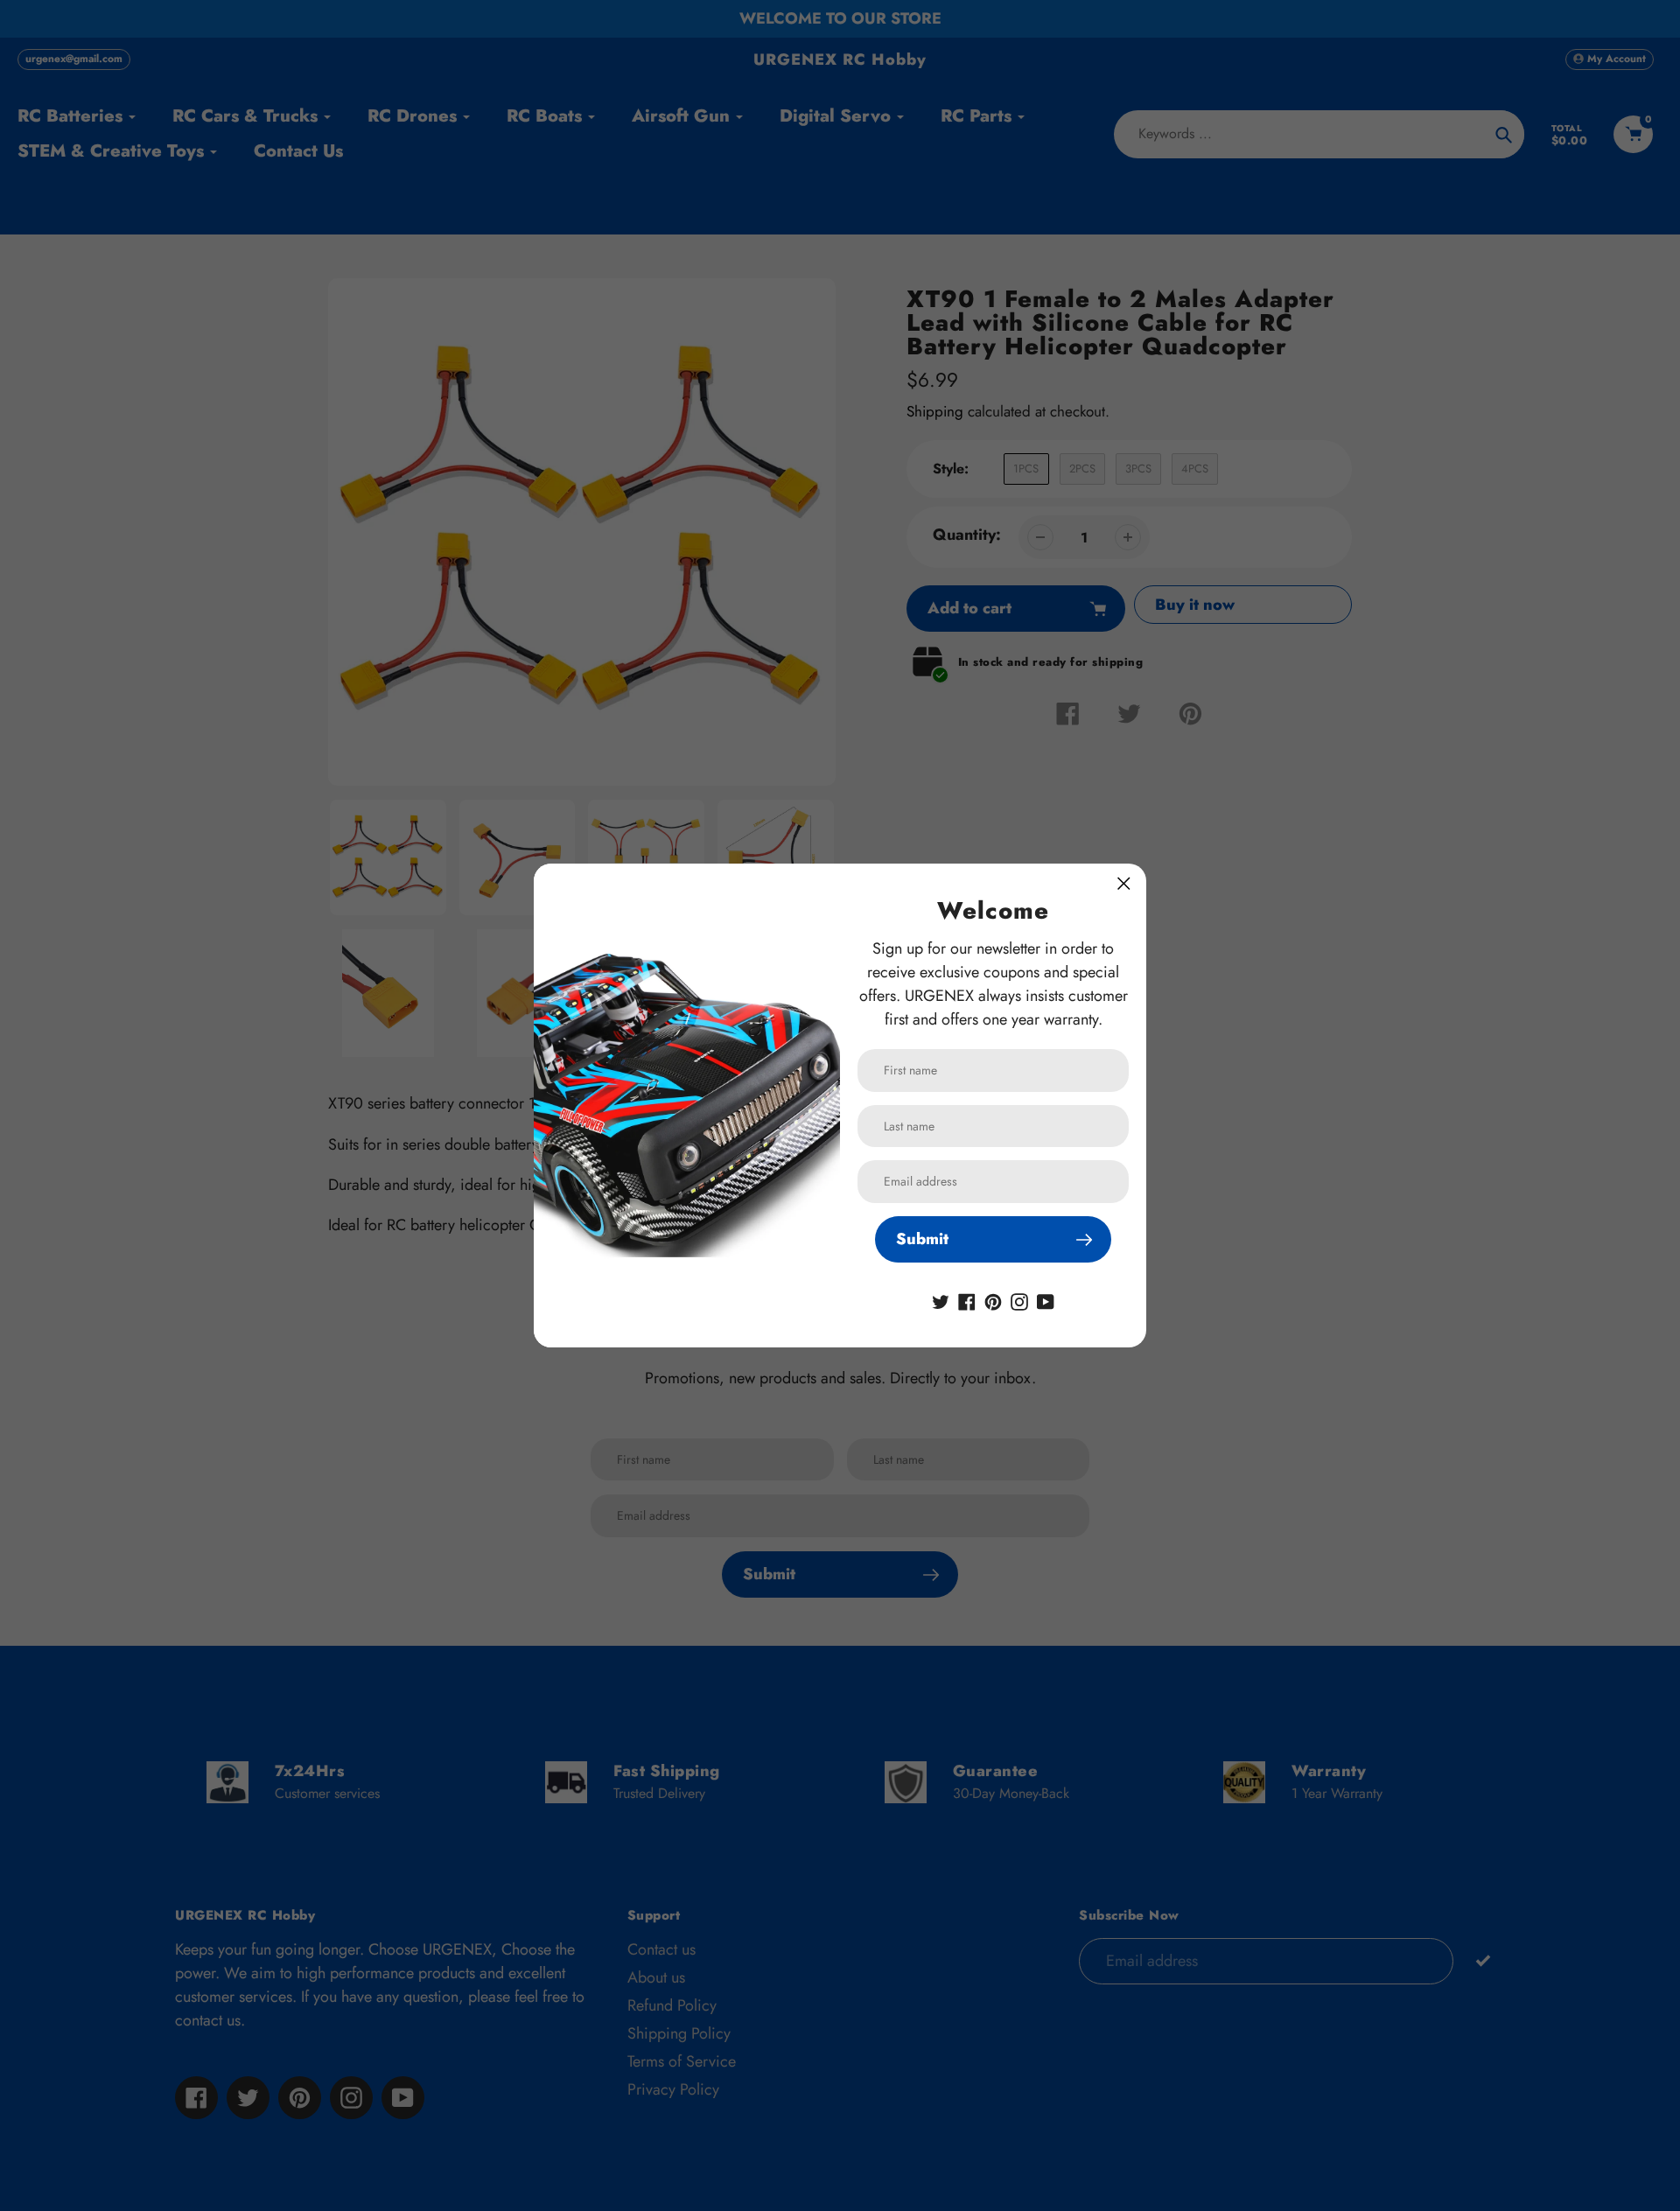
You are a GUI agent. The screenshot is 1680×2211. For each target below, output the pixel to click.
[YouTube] (1046, 1300)
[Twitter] (941, 1300)
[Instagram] (1019, 1300)
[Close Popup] (1124, 883)
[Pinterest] (993, 1300)
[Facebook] (967, 1300)
